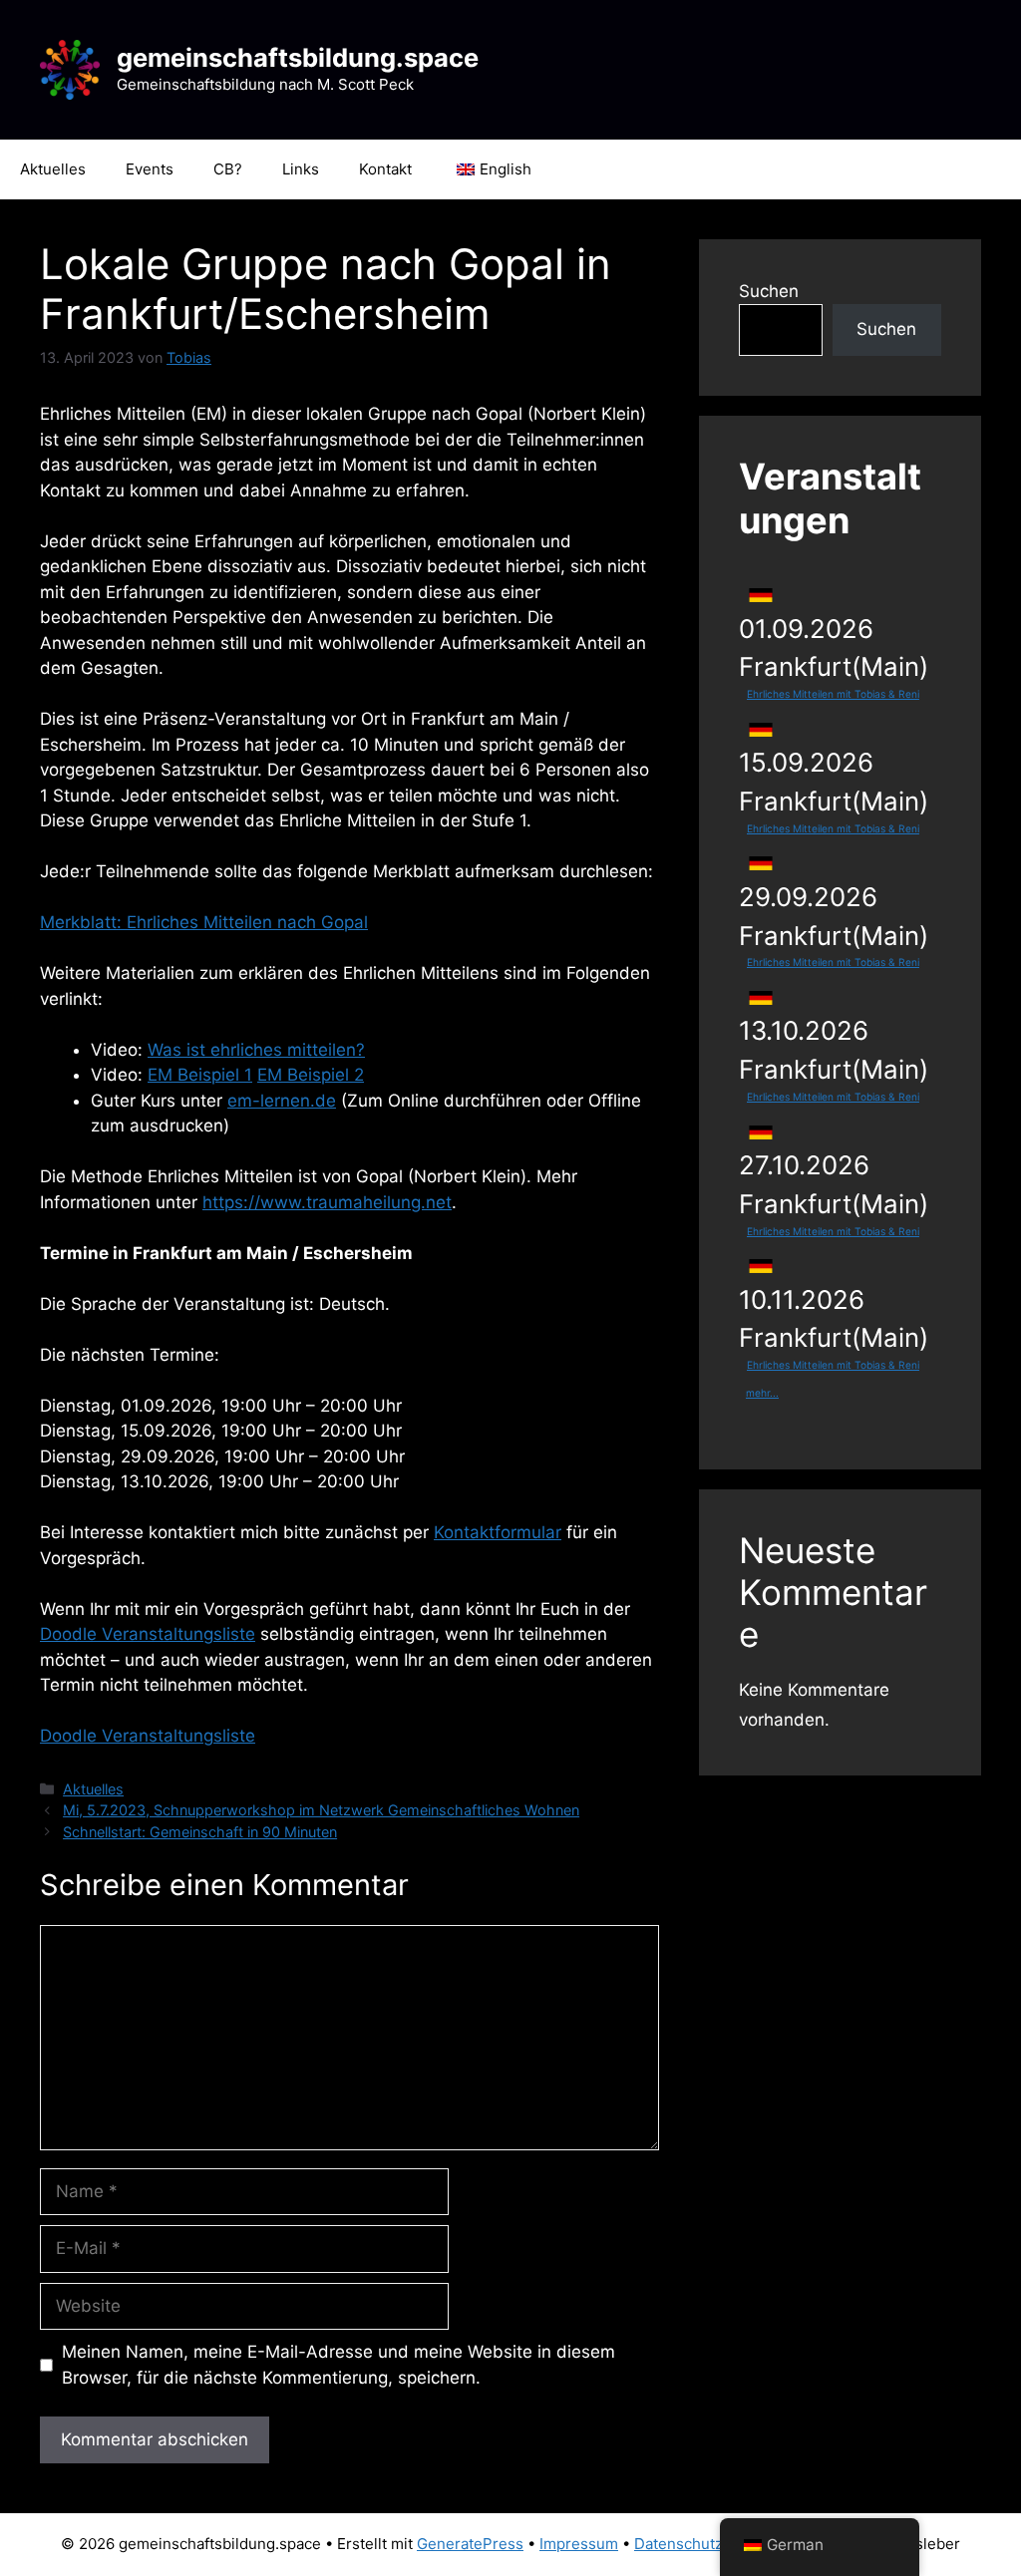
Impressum (579, 2544)
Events (150, 169)
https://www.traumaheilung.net (327, 1202)
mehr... (762, 1393)
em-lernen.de (282, 1101)
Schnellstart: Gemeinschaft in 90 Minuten (200, 1832)
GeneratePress (470, 2544)
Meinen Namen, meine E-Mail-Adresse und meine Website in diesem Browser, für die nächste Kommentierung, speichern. (339, 2365)
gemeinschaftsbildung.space (298, 57)
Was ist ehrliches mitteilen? (256, 1050)
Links (301, 169)
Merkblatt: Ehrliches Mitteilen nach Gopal (204, 922)
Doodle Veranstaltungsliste (148, 1634)
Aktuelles (53, 169)
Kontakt (385, 169)
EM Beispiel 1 (200, 1075)
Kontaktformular (498, 1532)
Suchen (769, 291)
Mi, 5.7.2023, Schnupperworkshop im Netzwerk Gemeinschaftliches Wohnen (321, 1810)
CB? (228, 169)
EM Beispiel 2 (311, 1075)
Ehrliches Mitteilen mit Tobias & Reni (833, 694)
